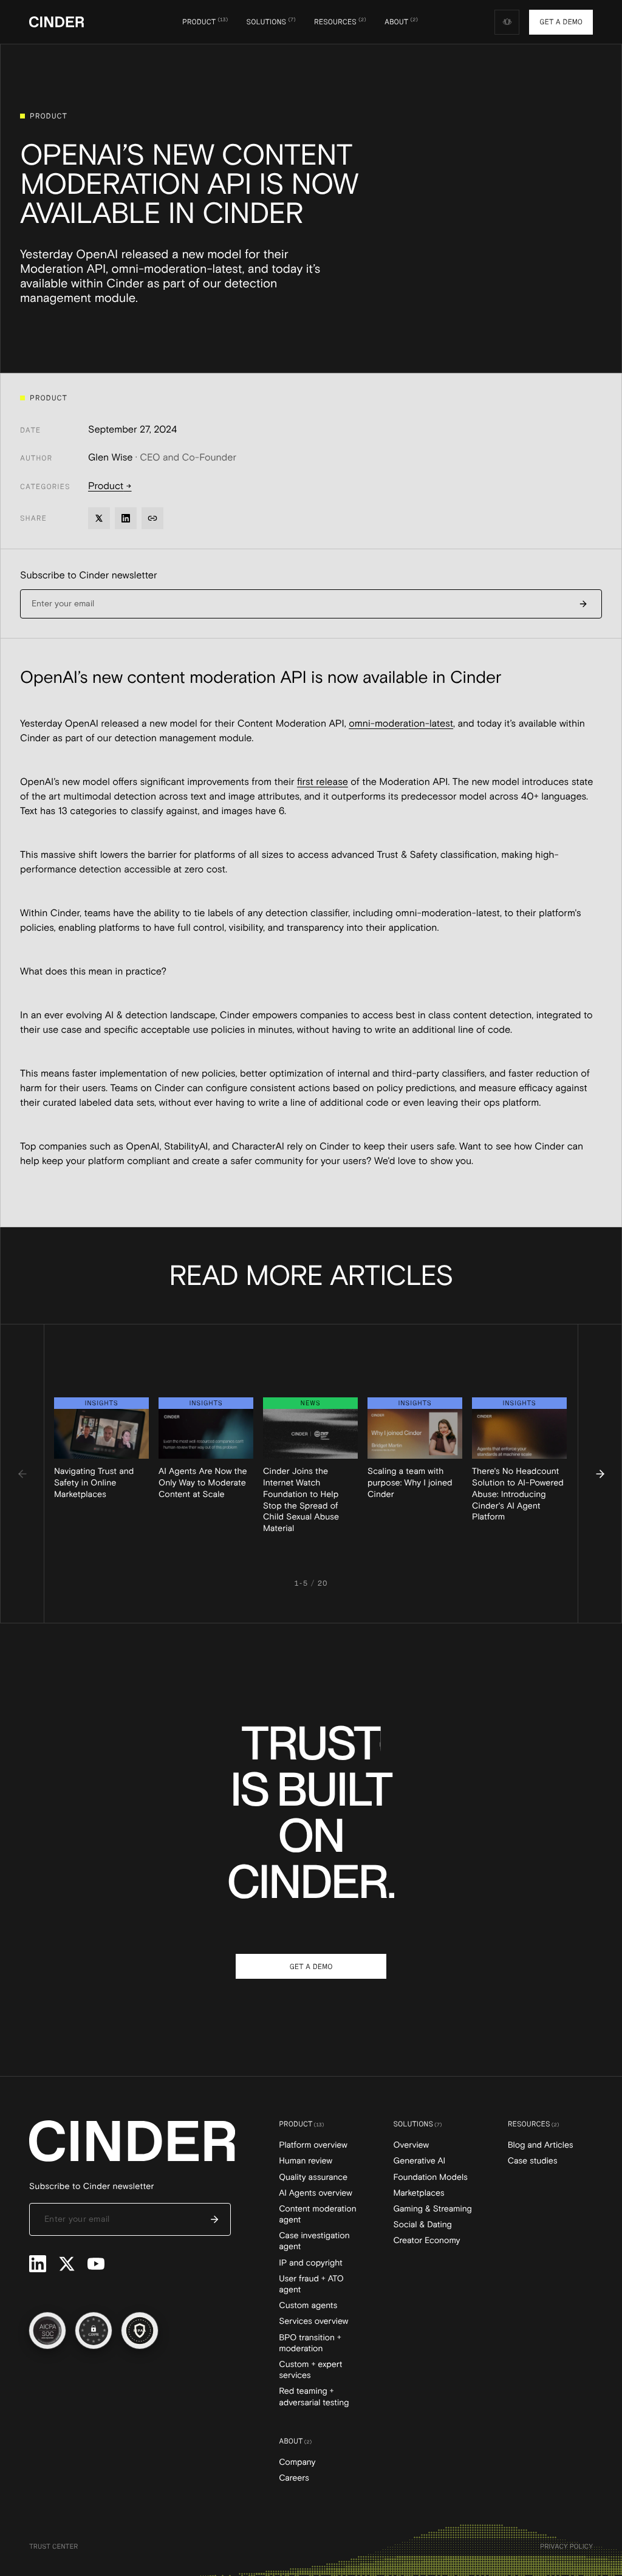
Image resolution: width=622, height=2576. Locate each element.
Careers (294, 2478)
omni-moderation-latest (401, 724)
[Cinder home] (56, 22)
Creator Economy (426, 2241)
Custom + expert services (310, 2370)
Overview (411, 2145)
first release (323, 782)
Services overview (313, 2321)
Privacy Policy (566, 2546)
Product (110, 486)
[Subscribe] (583, 604)
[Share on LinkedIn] (126, 518)
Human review (306, 2161)
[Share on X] (99, 518)
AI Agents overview (316, 2193)
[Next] (600, 1474)
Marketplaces (419, 2193)
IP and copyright (311, 2263)
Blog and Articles (541, 2145)
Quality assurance (313, 2177)
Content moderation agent (317, 2215)
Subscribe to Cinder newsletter (89, 575)
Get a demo (561, 22)
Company (297, 2462)
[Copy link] (152, 518)
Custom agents (308, 2306)
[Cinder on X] (67, 2264)
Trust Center (53, 2546)
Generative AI (419, 2161)
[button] (205, 22)
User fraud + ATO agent (311, 2284)
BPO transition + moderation (310, 2343)
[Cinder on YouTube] (96, 2264)
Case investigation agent (314, 2241)
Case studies (533, 2161)
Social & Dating (422, 2225)
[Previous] (22, 1474)
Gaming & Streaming (432, 2209)
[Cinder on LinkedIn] (38, 2264)
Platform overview (313, 2145)
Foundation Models (430, 2177)
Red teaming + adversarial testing (314, 2397)
